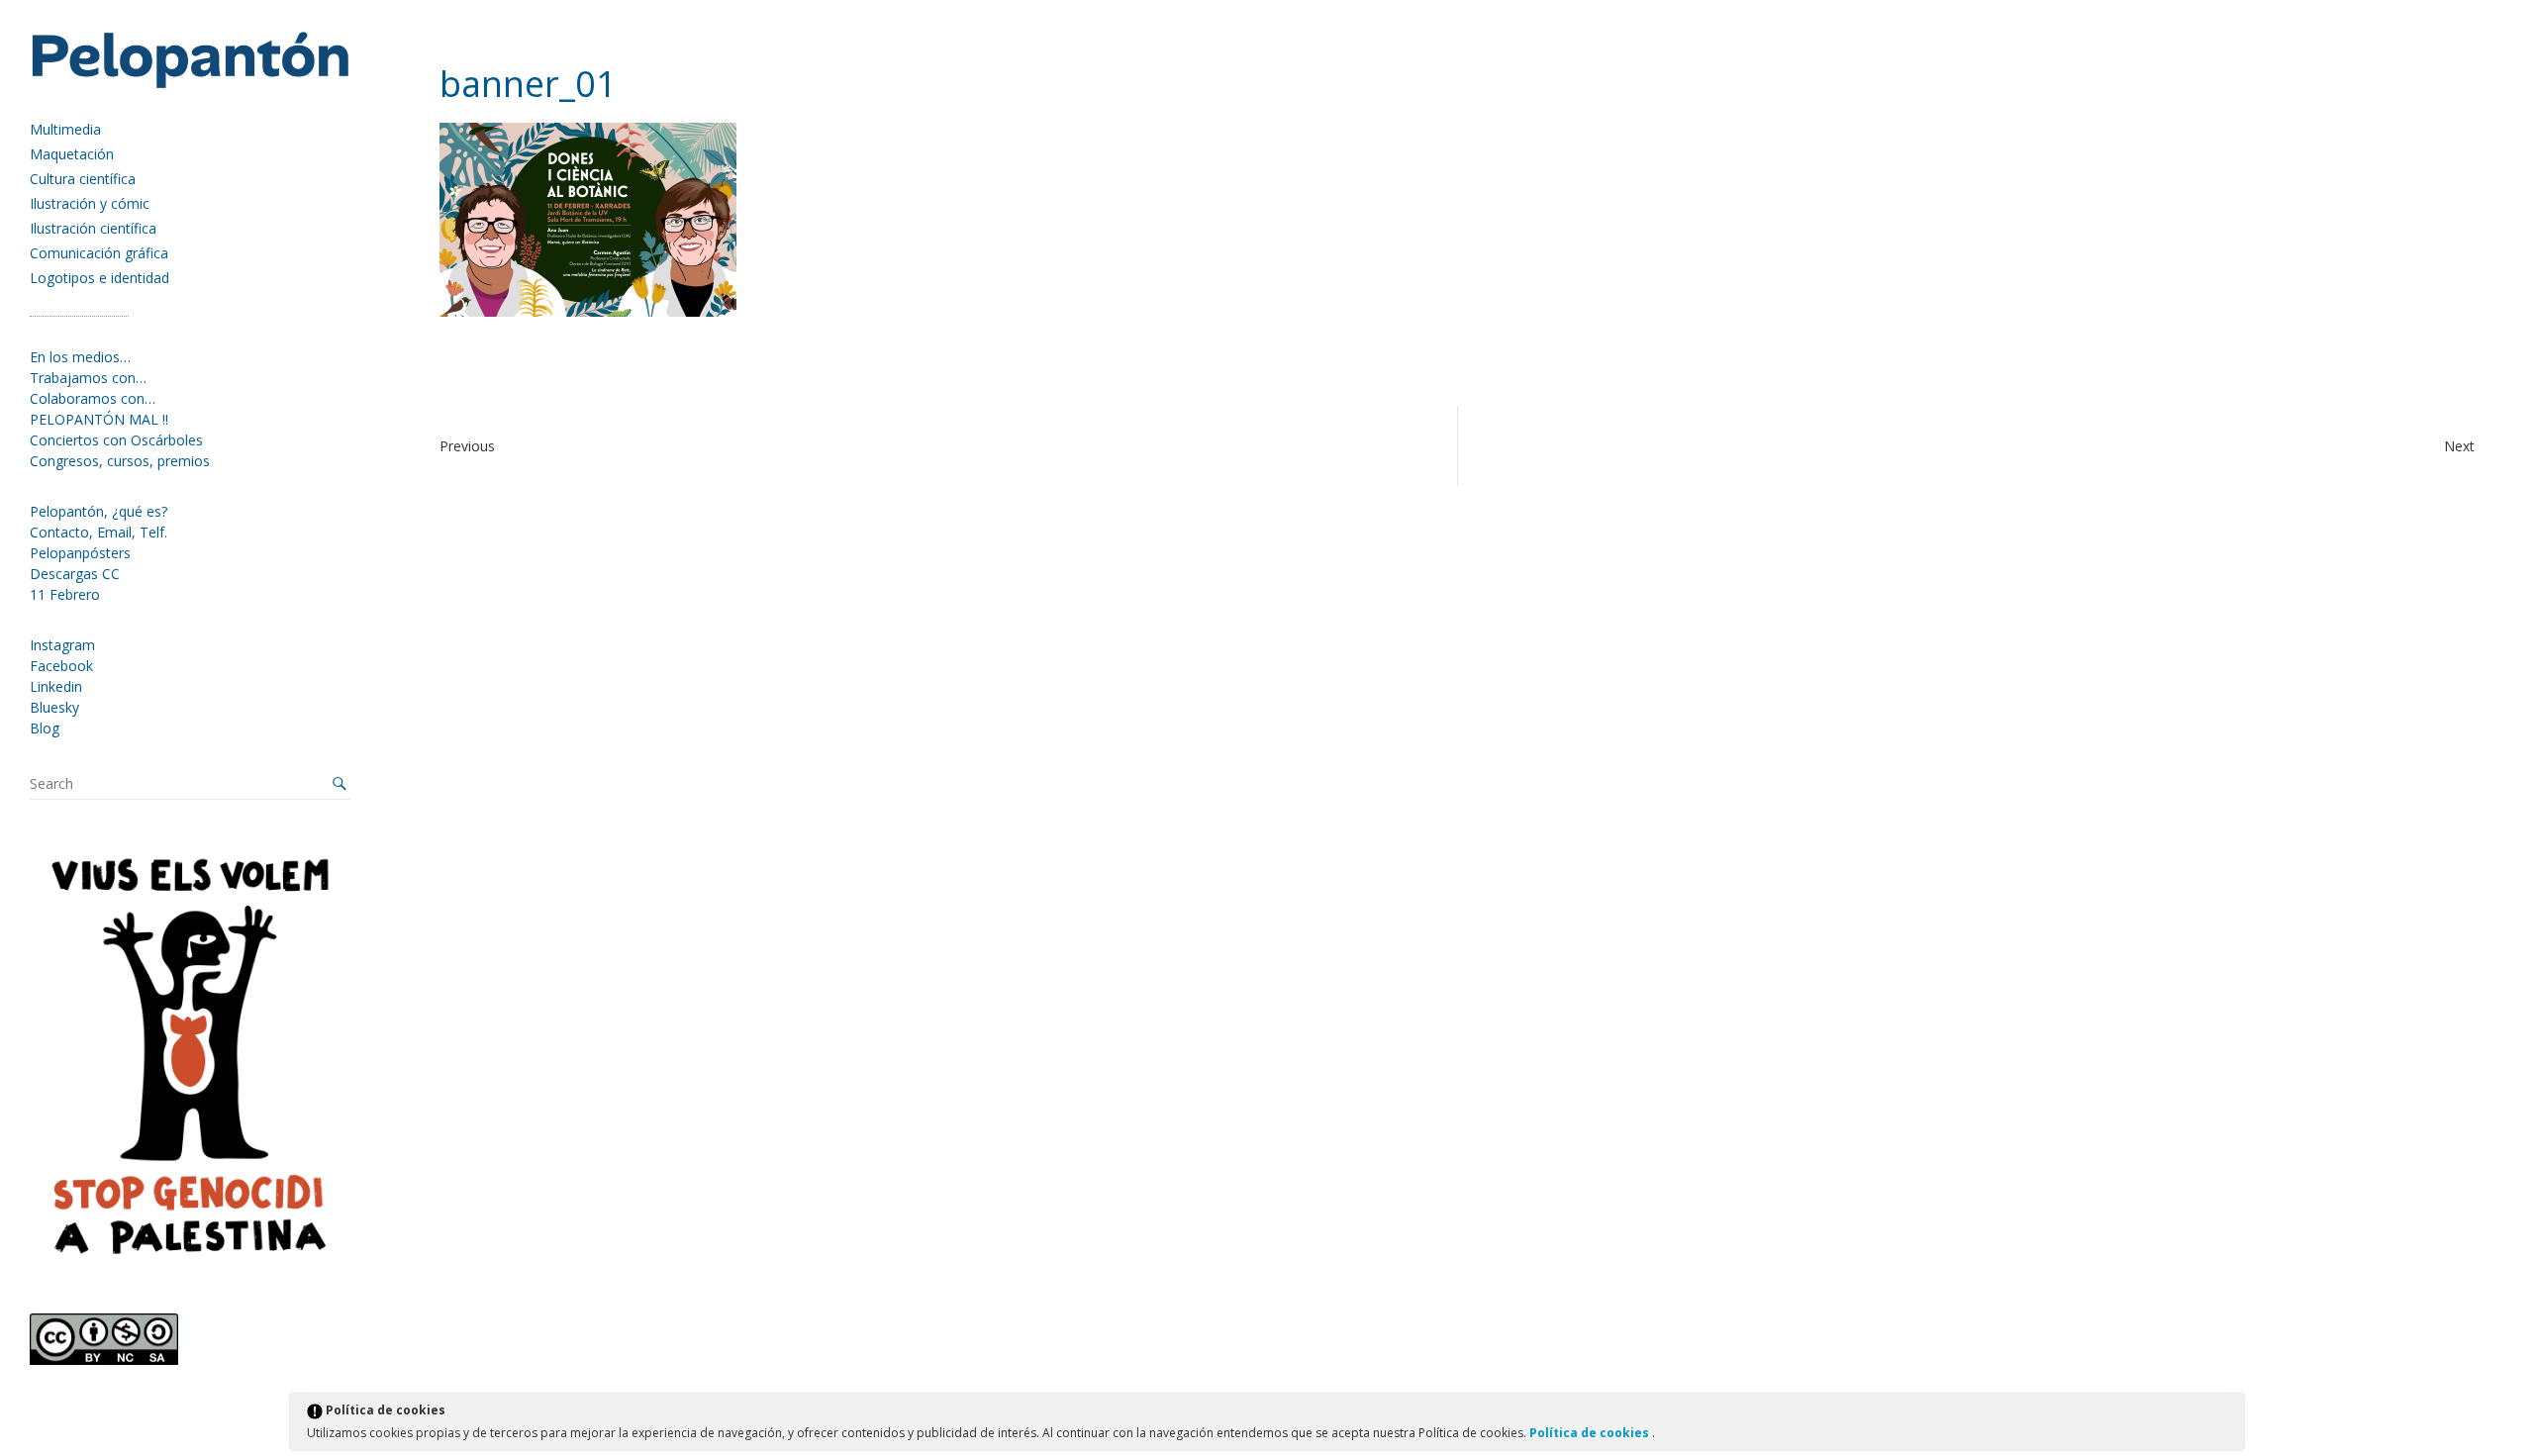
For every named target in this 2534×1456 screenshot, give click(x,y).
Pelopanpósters (80, 553)
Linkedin (56, 686)
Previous (467, 446)
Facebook (61, 666)
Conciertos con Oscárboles (116, 440)
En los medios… (80, 357)
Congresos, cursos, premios (120, 461)
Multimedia (65, 129)
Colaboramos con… (93, 398)
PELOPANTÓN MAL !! (99, 419)
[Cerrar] (2228, 1413)
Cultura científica (83, 179)
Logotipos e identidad (99, 278)
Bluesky (54, 707)
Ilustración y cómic (90, 203)
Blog (45, 728)
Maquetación (72, 154)
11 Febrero (65, 594)
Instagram (62, 645)
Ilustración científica (93, 228)
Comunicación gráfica (99, 253)
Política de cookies (1591, 1433)
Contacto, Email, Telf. (98, 532)
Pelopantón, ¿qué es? (98, 511)
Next (2459, 446)
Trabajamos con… (88, 378)
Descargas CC (75, 574)
